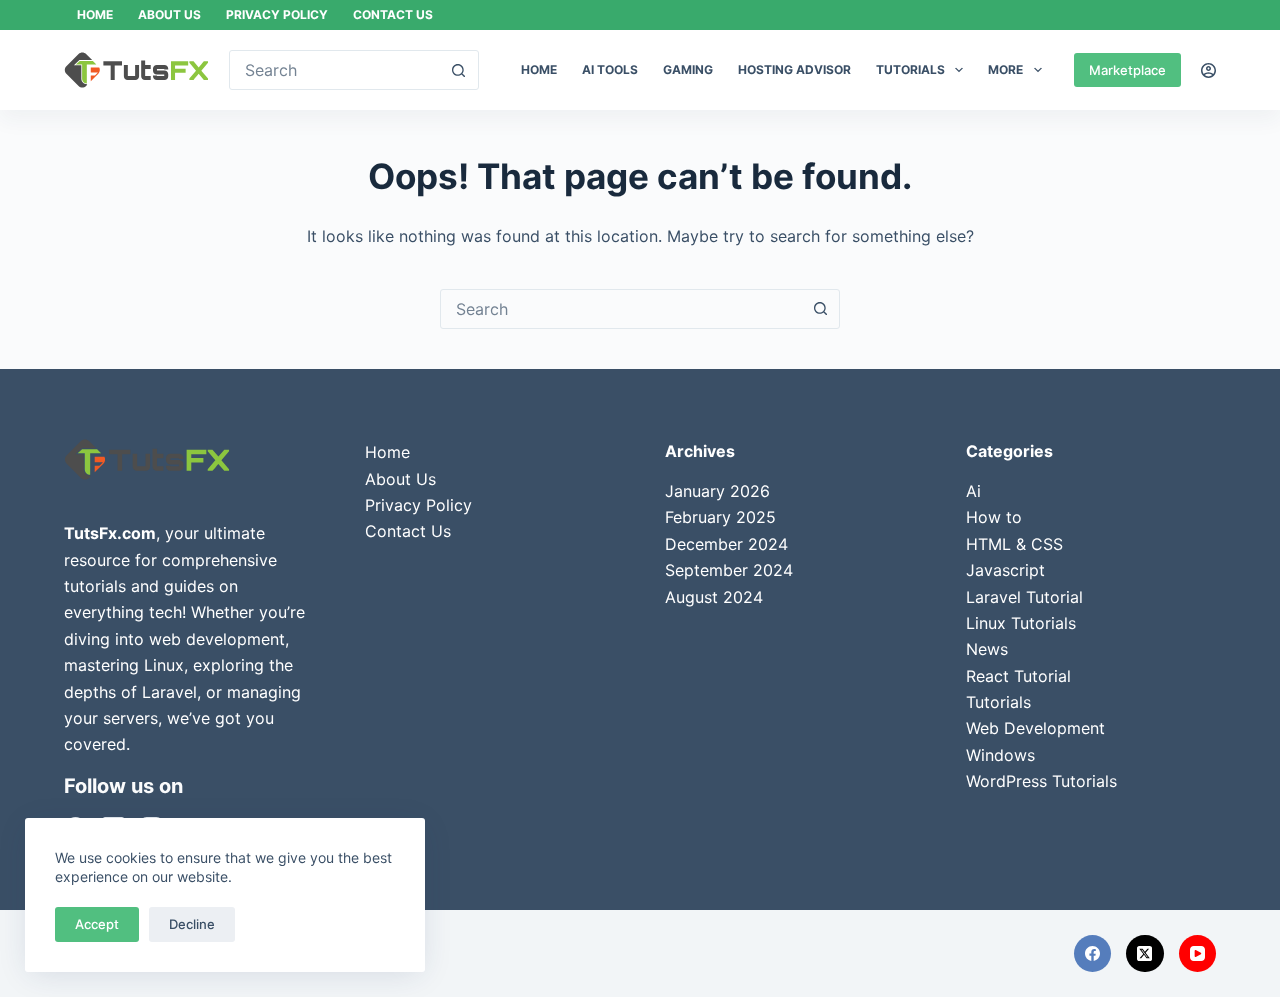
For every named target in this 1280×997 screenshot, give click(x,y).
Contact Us (393, 14)
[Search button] (459, 70)
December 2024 (726, 544)
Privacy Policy (277, 14)
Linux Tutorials (1021, 623)
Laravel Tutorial (1024, 597)
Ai (973, 491)
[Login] (1208, 70)
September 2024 (729, 570)
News (987, 649)
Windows (1000, 755)
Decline (192, 924)
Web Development (1035, 728)
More (1005, 69)
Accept (97, 924)
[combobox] (621, 309)
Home (95, 14)
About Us (169, 14)
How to (994, 517)
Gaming (688, 69)
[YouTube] (1198, 954)
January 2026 (717, 491)
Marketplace (1127, 70)
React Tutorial (1018, 676)
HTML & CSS (1014, 544)
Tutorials (910, 69)
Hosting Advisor (794, 69)
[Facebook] (1093, 954)
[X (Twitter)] (1145, 954)
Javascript (1005, 570)
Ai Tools (610, 69)
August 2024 (714, 597)
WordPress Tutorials (1041, 781)
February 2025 (720, 517)
